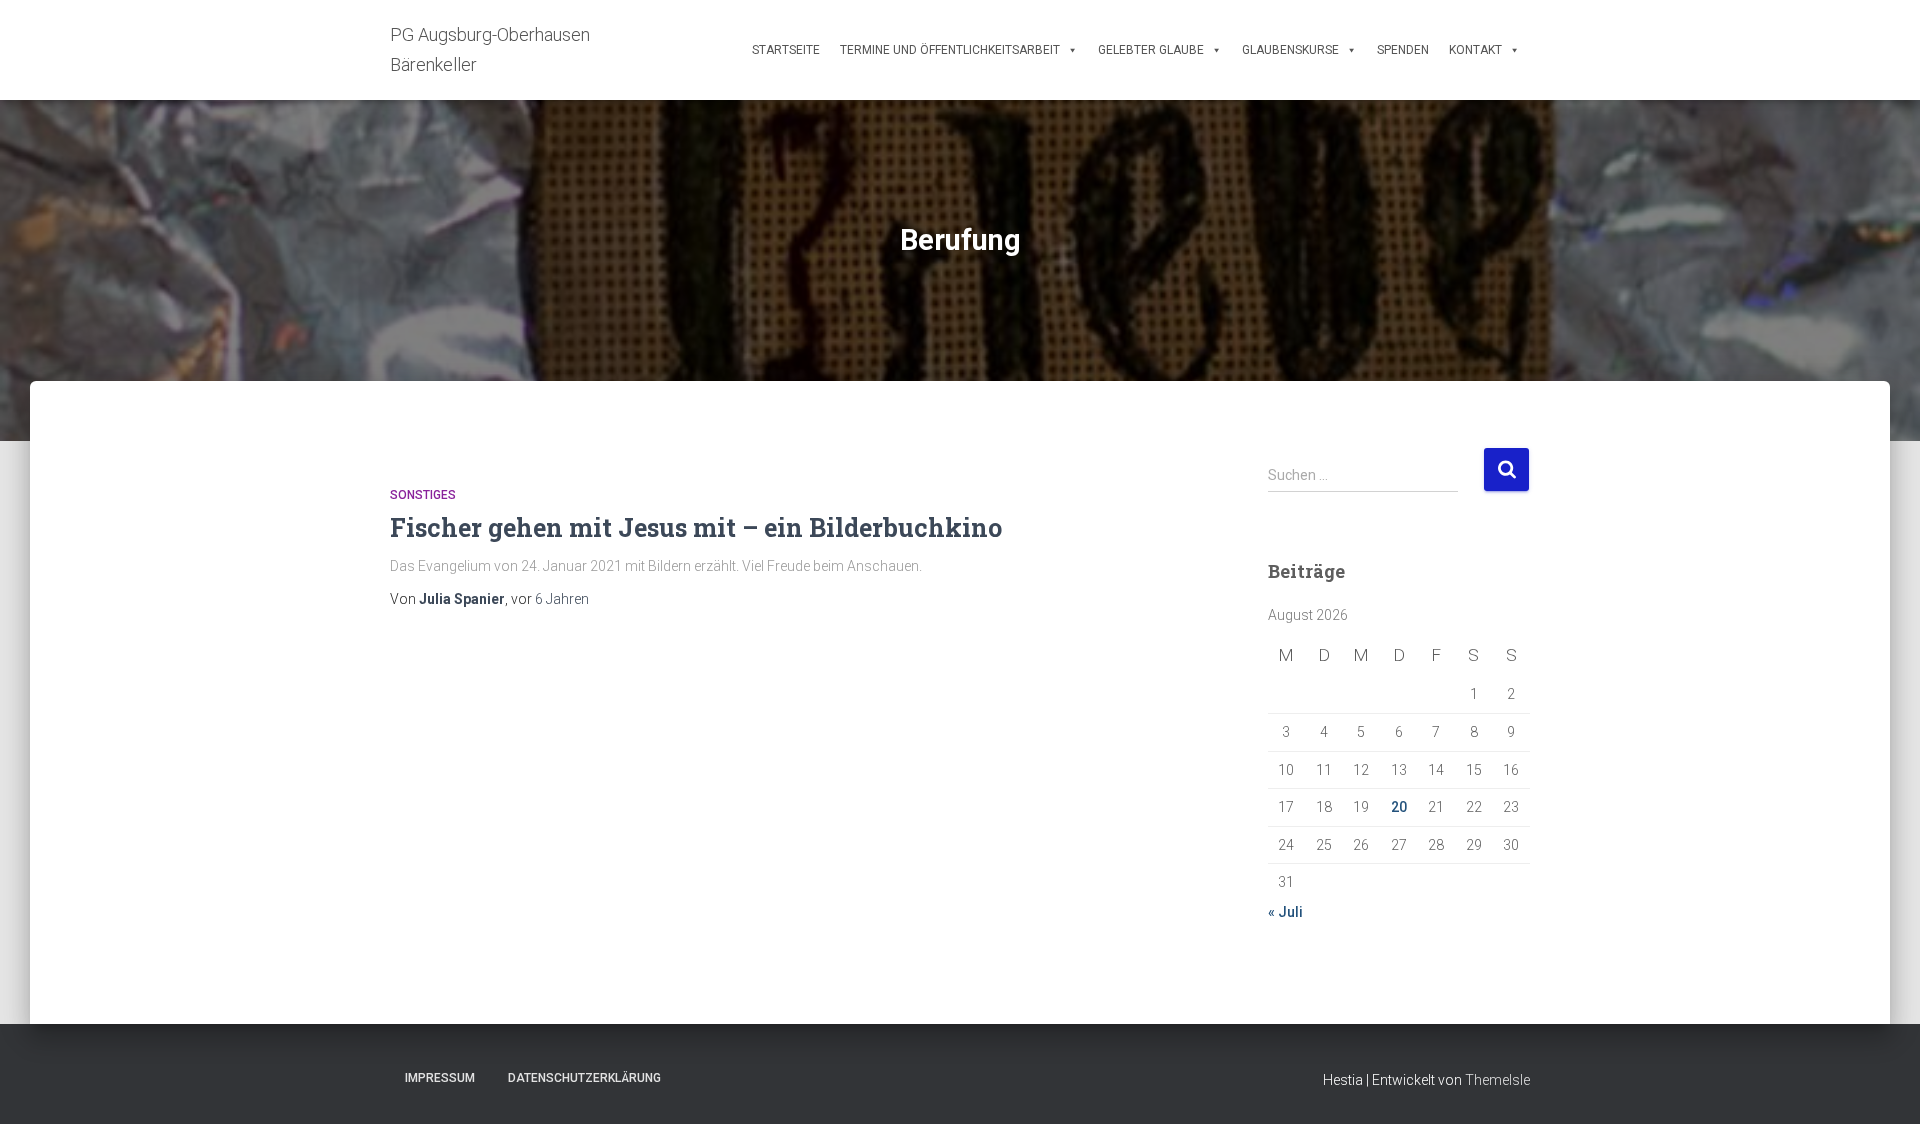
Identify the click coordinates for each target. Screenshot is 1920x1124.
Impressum (440, 1078)
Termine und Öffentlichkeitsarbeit (950, 50)
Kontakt (1475, 50)
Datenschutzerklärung (584, 1078)
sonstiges (423, 495)
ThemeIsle (1497, 1080)
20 (1399, 807)
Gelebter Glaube (1151, 50)
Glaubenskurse (1290, 50)
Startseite (786, 50)
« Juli (1285, 912)
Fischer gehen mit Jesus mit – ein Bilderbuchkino (696, 527)
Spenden (1403, 50)
